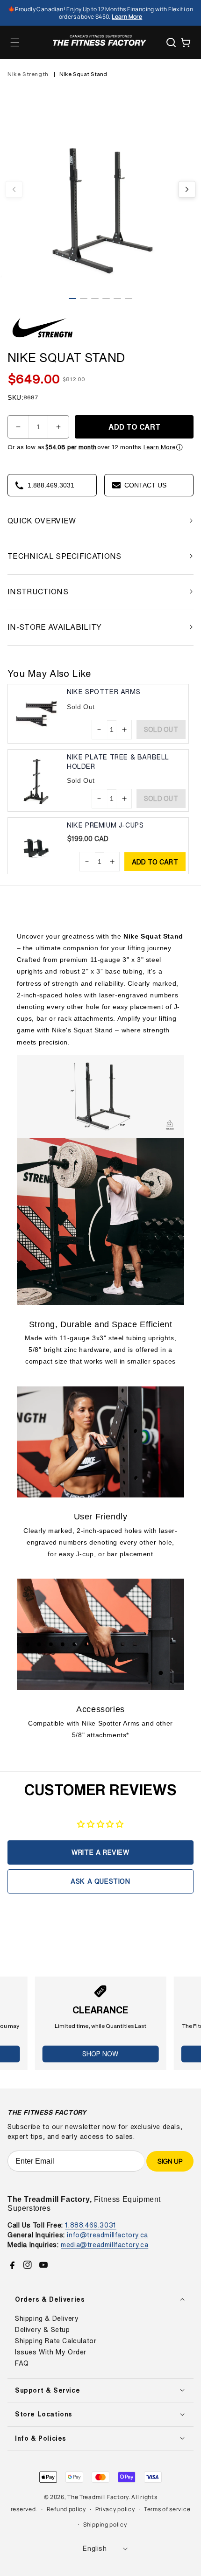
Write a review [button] (100, 1852)
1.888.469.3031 (90, 2225)
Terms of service (167, 2509)
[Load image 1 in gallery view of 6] (72, 299)
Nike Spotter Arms (104, 692)
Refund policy (66, 2509)
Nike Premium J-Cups (105, 825)
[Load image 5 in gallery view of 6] (117, 299)
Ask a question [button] (100, 1881)
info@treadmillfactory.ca (107, 2235)
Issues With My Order (51, 2352)
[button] (15, 42)
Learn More (159, 447)
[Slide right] (187, 189)
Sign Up (170, 2161)
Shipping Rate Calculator (56, 2341)
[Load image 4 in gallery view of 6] (106, 299)
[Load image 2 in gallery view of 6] (84, 299)
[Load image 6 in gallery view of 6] (129, 299)
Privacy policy (115, 2509)
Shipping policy (105, 2524)
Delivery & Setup (43, 2330)
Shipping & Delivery (47, 2318)
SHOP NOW (100, 2054)
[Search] (171, 42)
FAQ (22, 2363)
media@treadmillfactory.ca (104, 2245)
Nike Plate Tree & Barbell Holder (118, 762)
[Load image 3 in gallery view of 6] (95, 299)
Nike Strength (28, 74)
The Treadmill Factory (98, 2497)
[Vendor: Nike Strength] (43, 339)
